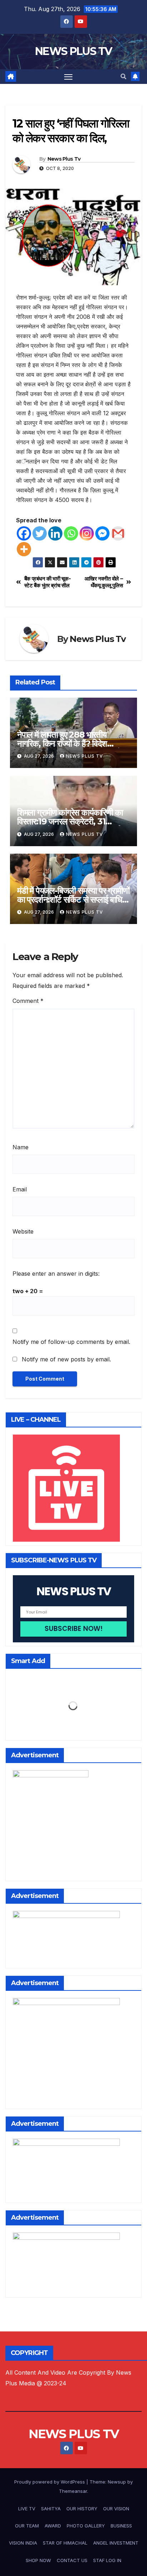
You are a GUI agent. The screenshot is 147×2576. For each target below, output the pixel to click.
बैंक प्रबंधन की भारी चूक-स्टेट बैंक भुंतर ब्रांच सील (48, 582)
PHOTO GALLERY (86, 2526)
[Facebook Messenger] (102, 533)
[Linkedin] (55, 533)
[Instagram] (87, 533)
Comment (28, 1001)
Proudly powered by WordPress (50, 2482)
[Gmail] (118, 533)
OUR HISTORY (82, 2509)
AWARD (53, 2526)
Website (23, 1231)
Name (21, 1147)
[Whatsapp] (71, 533)
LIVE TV (27, 2509)
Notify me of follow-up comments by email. (71, 1342)
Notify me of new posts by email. (66, 1359)
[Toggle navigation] (69, 77)
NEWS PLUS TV (73, 51)
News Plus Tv (64, 159)
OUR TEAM (27, 2526)
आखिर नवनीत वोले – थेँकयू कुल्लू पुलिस (104, 582)
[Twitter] (40, 533)
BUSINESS (121, 2526)
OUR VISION (116, 2509)
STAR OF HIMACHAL (65, 2543)
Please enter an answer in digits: (56, 1274)
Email (20, 1189)
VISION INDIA (23, 2543)
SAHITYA (51, 2509)
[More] (24, 549)
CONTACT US (72, 2560)
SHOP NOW (38, 2560)
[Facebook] (24, 533)
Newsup (117, 2482)
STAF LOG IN (107, 2560)
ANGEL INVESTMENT (116, 2543)
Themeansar (73, 2491)
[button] (123, 76)
